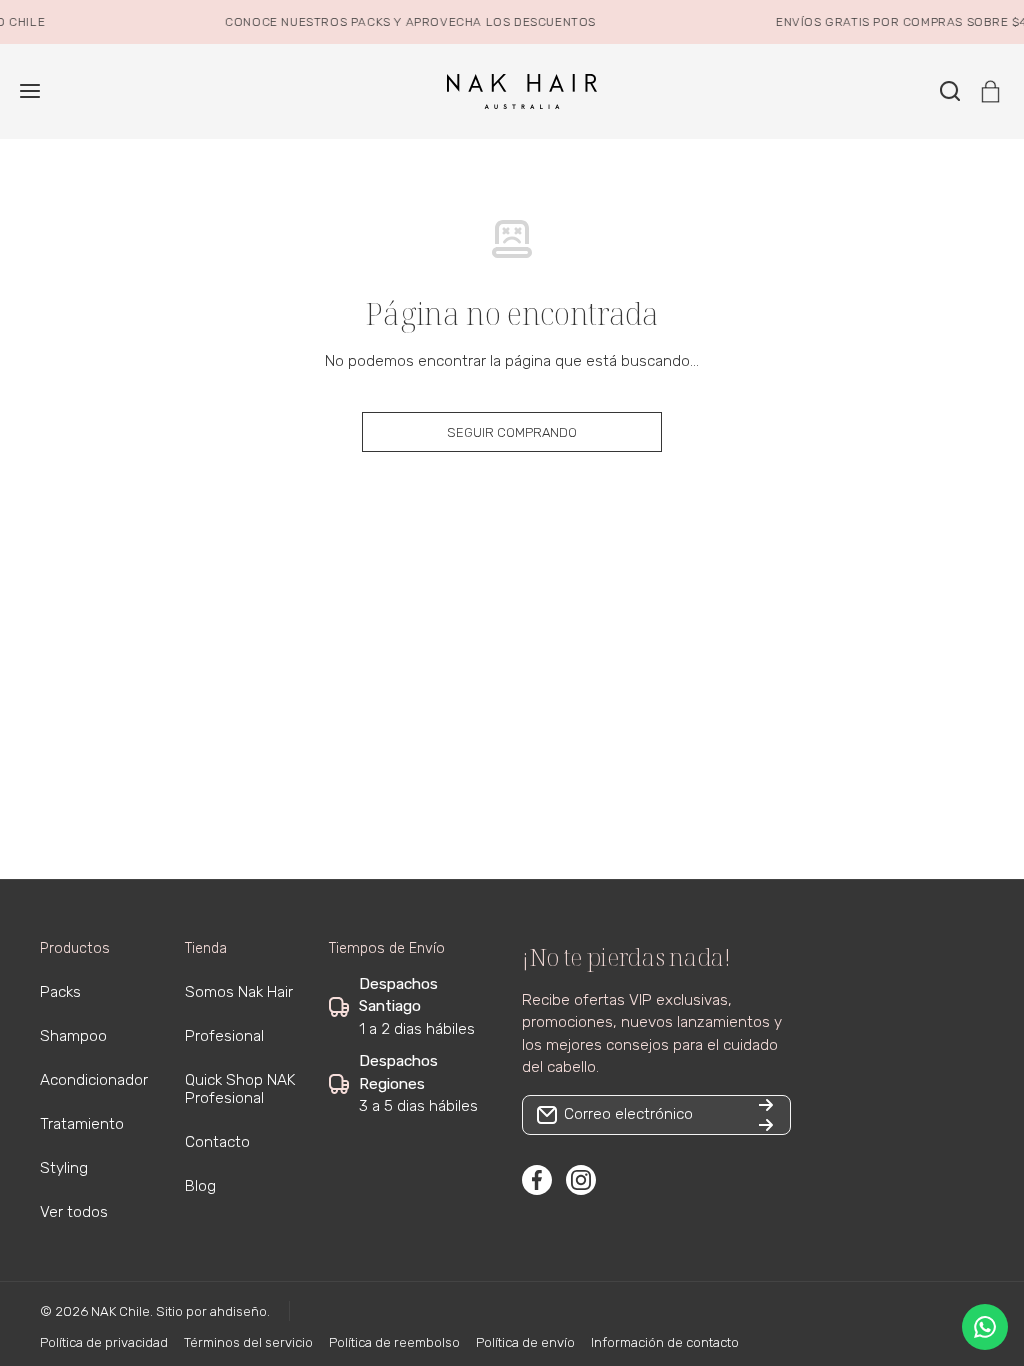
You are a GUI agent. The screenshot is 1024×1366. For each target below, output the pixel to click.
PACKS (365, 22)
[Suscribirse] (766, 1115)
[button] (990, 91)
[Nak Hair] (512, 91)
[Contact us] (985, 1327)
